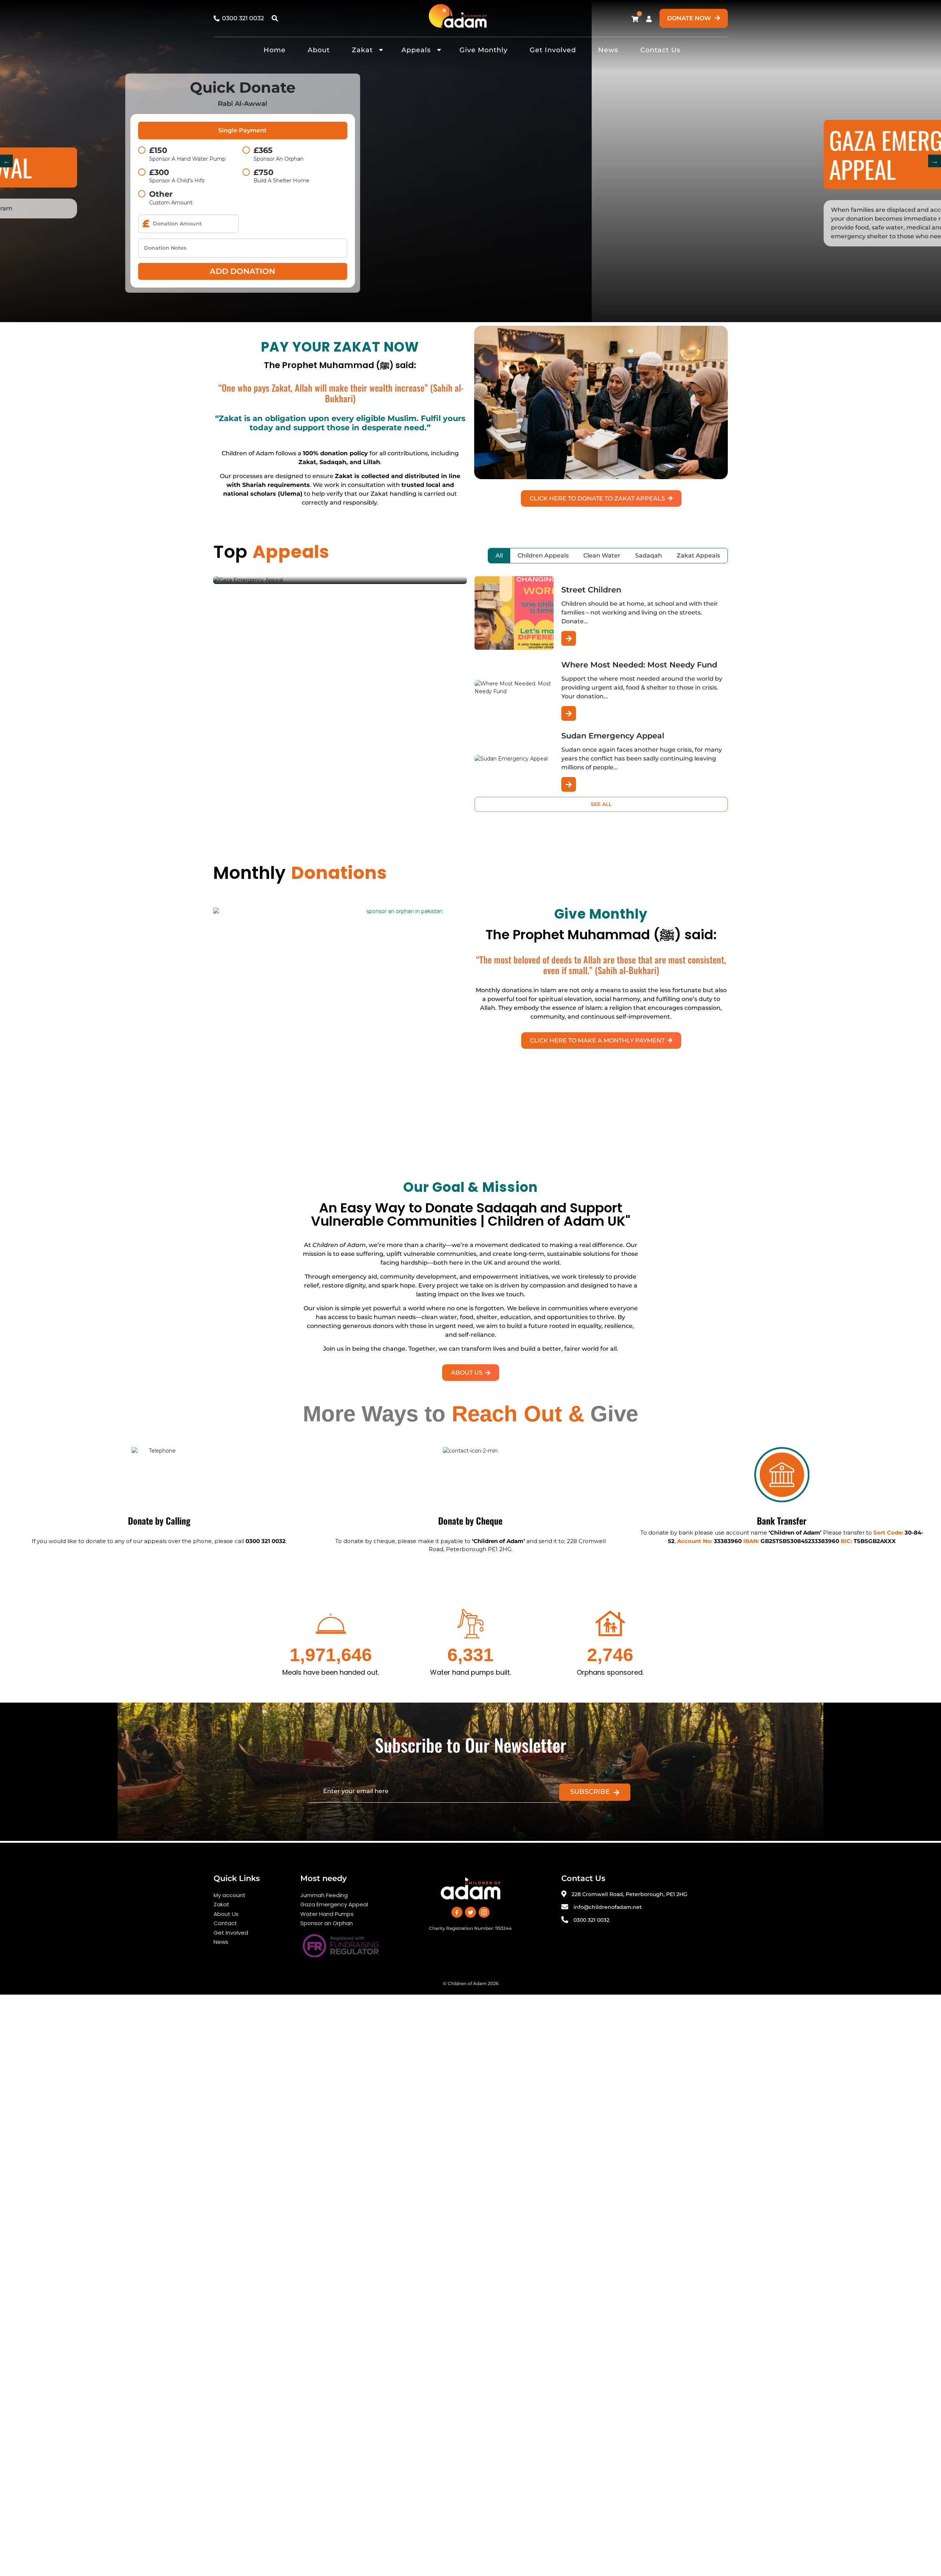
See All (601, 804)
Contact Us (660, 50)
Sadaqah (649, 555)
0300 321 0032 (591, 1920)
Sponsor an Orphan (327, 1923)
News (608, 50)
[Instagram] (484, 1912)
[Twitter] (470, 1912)
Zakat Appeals (698, 555)
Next (935, 161)
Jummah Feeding (324, 1895)
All (499, 555)
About (319, 50)
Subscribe (590, 1792)
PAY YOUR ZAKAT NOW (340, 347)
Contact (225, 1923)
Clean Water (602, 555)
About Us (226, 1914)
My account (230, 1895)
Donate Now (690, 18)
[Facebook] (457, 1912)
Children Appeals (543, 555)
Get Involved (553, 50)
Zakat (362, 50)
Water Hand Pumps (327, 1914)
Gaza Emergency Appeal (334, 1904)
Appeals (416, 50)
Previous (6, 161)
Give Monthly (484, 50)
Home (275, 50)
